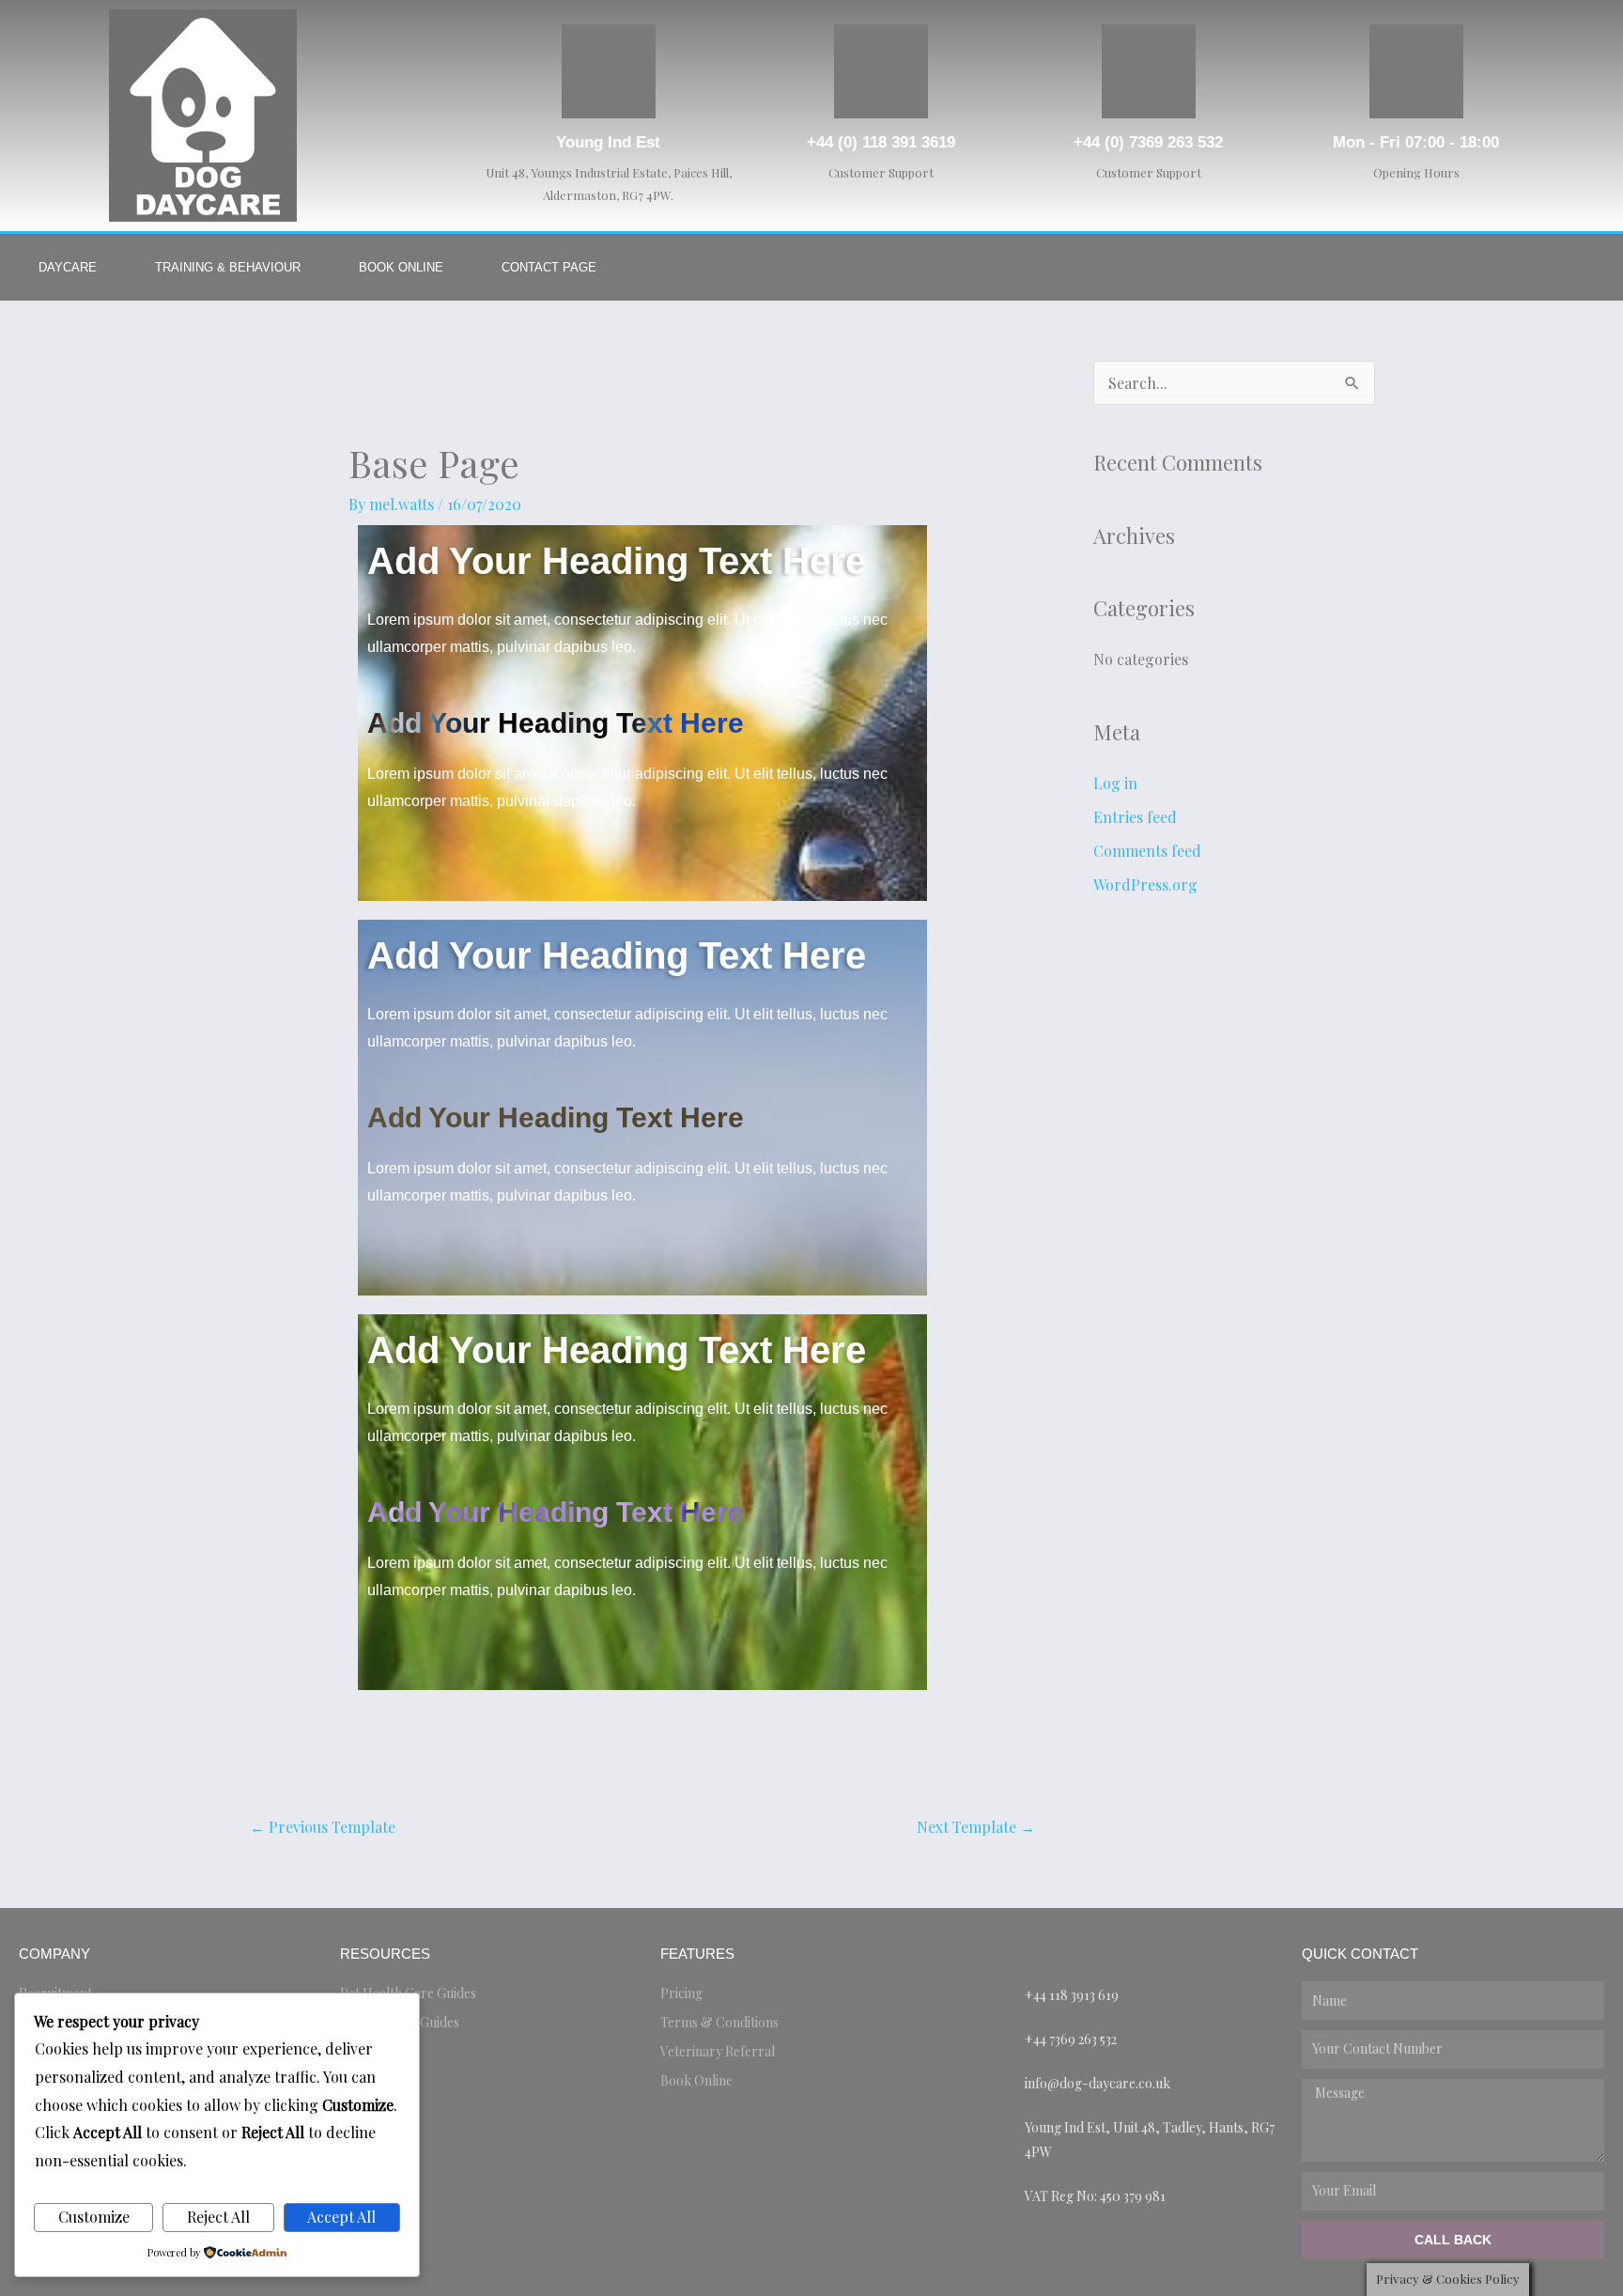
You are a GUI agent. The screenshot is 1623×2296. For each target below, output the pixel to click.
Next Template (976, 1827)
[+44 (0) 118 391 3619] (881, 71)
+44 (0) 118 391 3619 (881, 142)
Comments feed (1147, 851)
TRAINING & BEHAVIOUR (228, 267)
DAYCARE (68, 267)
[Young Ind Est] (609, 71)
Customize (94, 2217)
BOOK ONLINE (401, 267)
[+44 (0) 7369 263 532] (1149, 71)
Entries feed (1135, 817)
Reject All (218, 2217)
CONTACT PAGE (549, 267)
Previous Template (323, 1827)
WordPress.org (1145, 884)
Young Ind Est (608, 142)
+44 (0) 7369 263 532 (1148, 142)
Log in (1115, 783)
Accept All (341, 2217)
